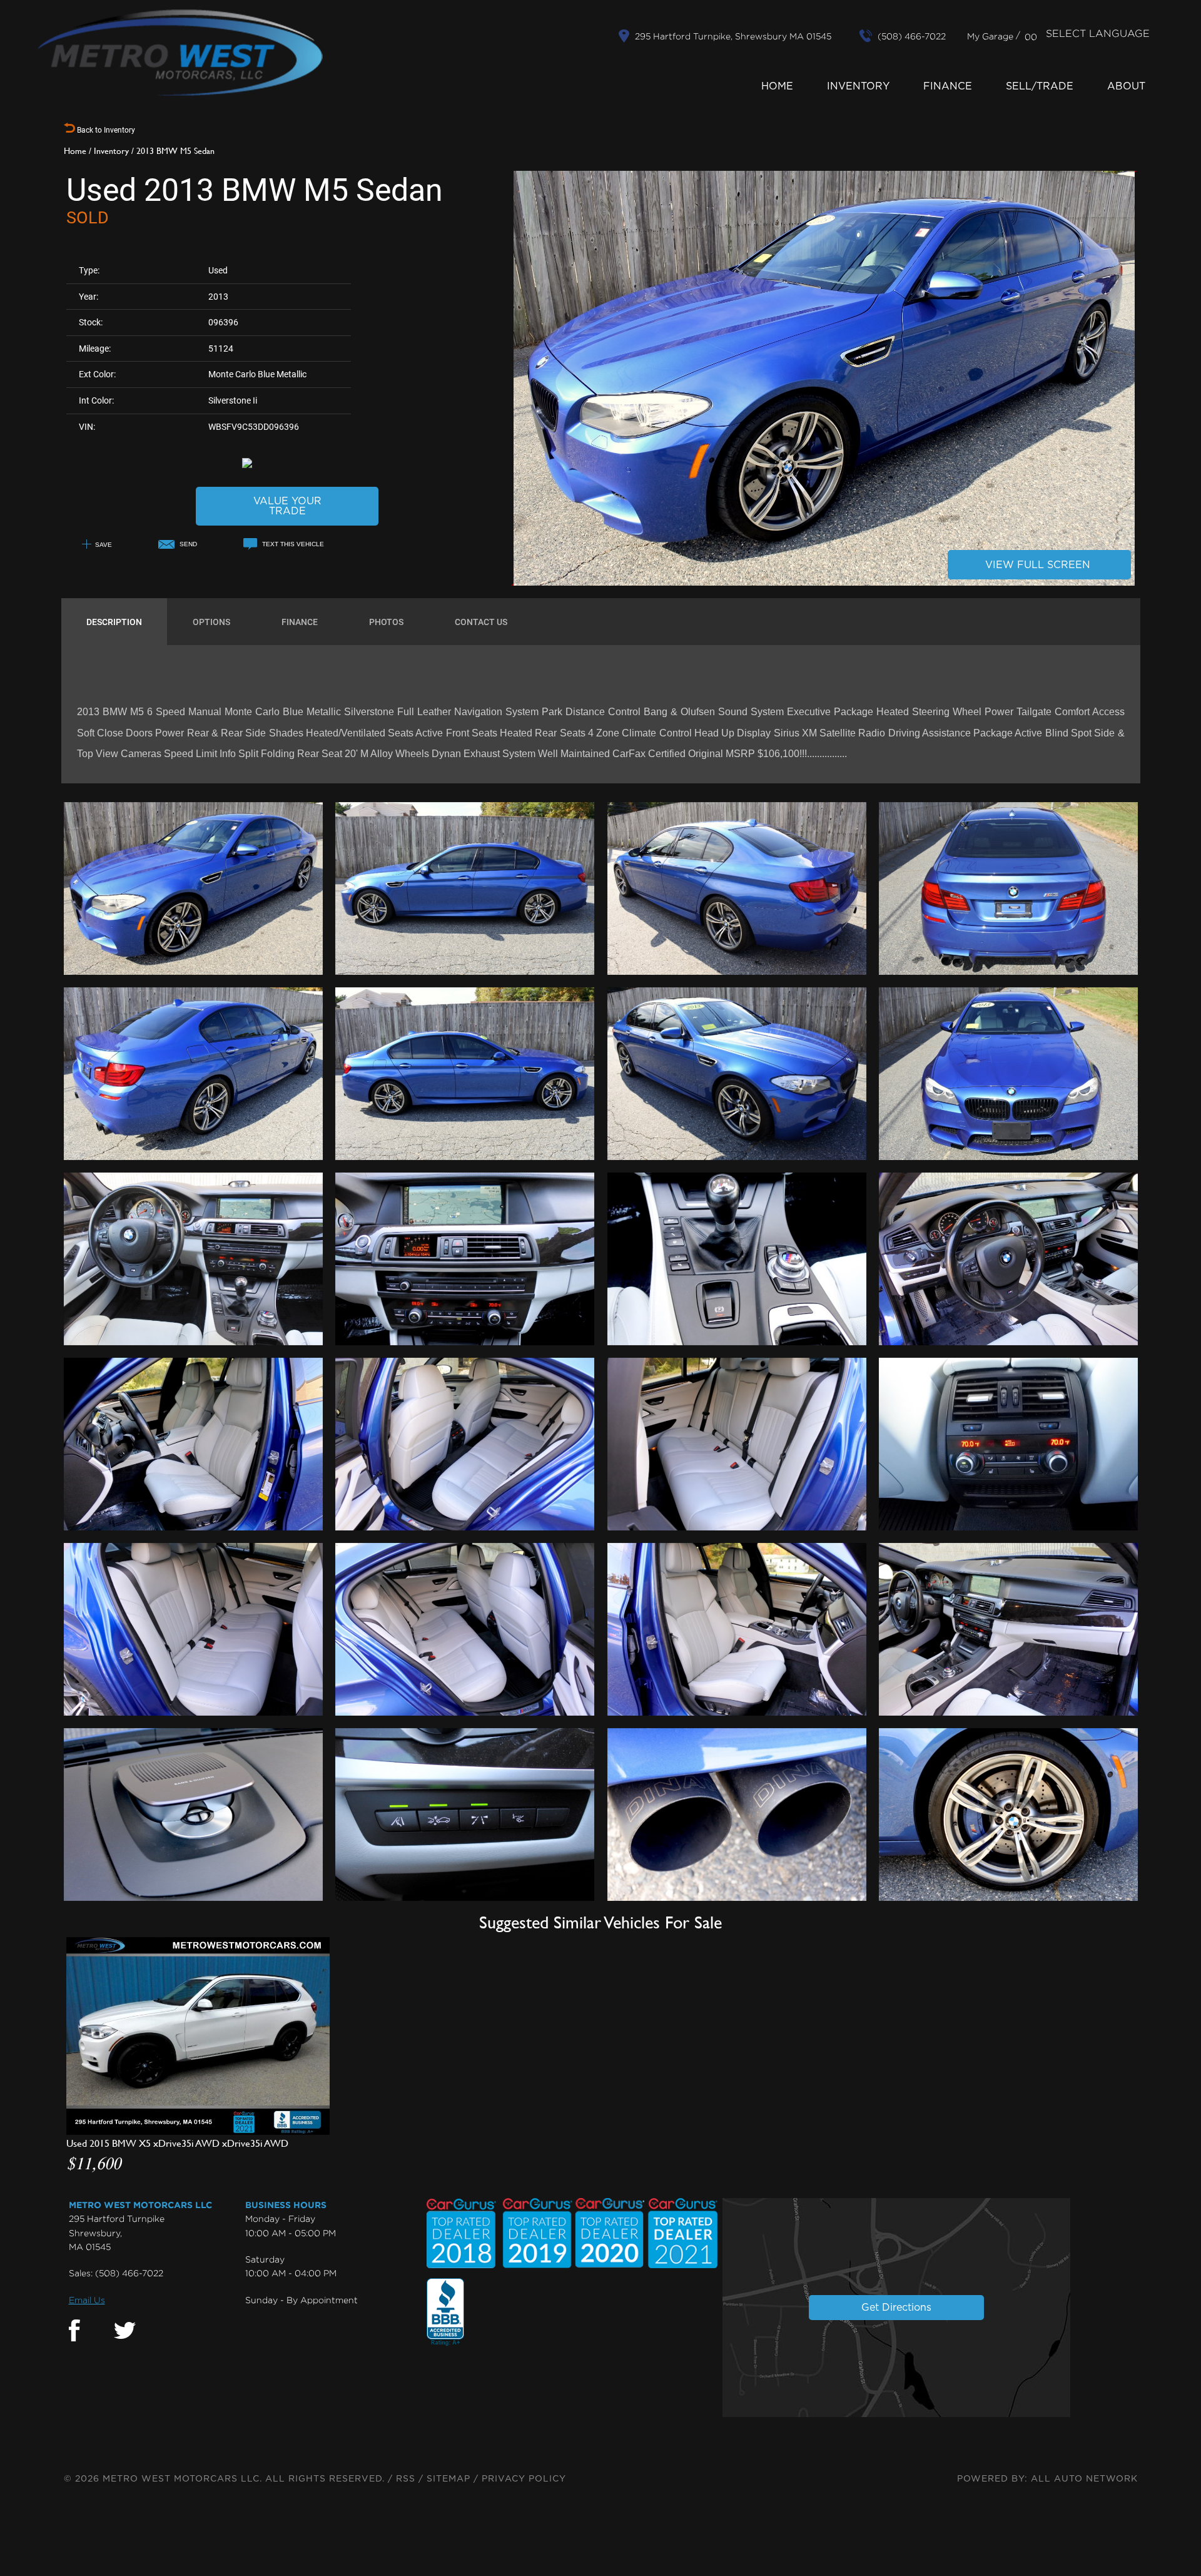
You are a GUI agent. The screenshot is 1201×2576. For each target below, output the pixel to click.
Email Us (87, 2300)
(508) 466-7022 (129, 2273)
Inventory (858, 86)
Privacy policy (524, 2479)
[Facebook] (74, 2331)
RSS (406, 2479)
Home (777, 86)
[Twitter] (125, 2331)
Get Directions (896, 2308)
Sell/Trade (1040, 86)
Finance (948, 86)
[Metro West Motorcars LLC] (180, 53)
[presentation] (114, 622)
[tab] (114, 622)
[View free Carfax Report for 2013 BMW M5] (287, 462)
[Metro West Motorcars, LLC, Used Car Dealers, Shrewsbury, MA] (445, 2313)
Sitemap (448, 2479)
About (1126, 86)
